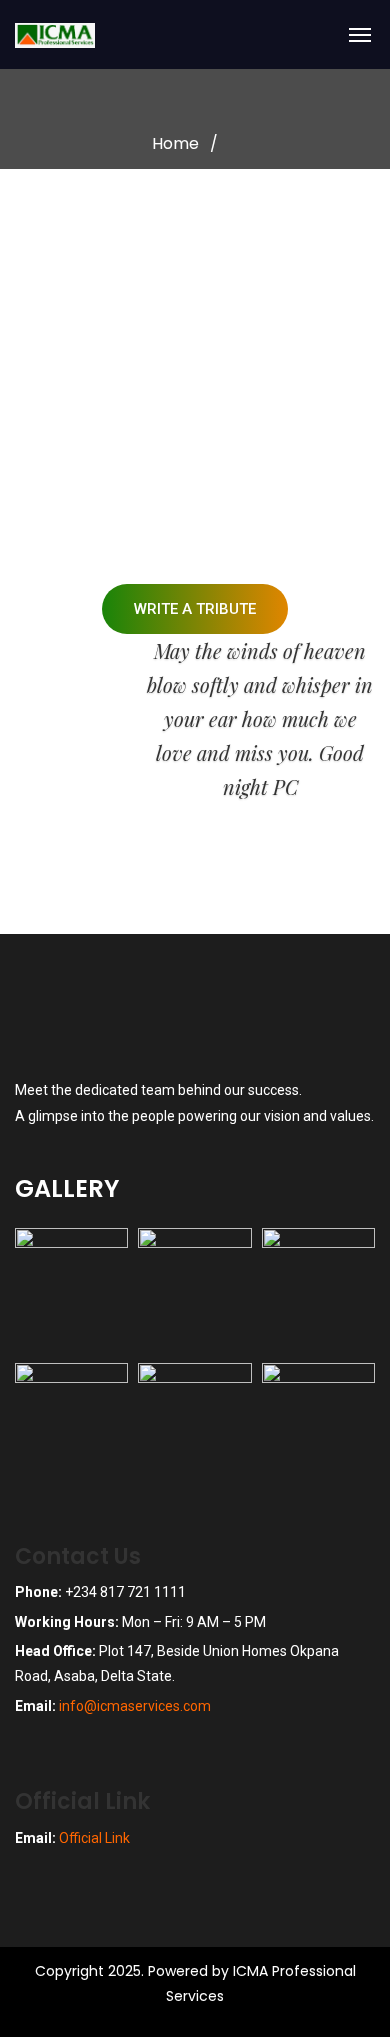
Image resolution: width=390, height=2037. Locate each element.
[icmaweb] (95, 45)
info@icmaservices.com (135, 1706)
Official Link (94, 1838)
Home (175, 143)
